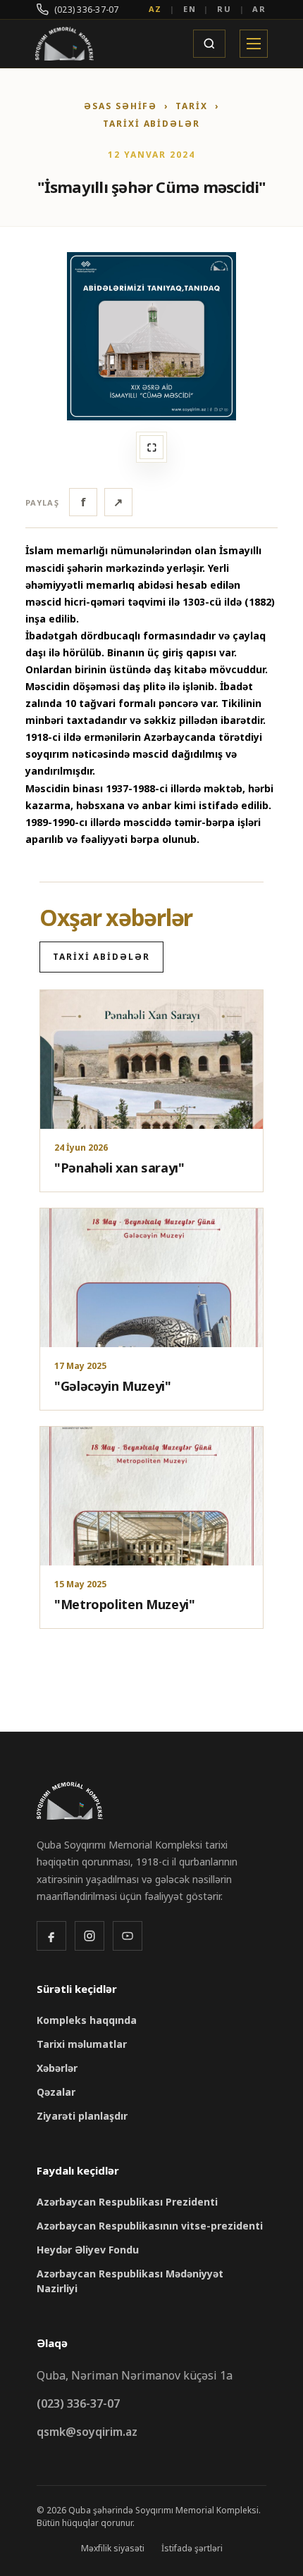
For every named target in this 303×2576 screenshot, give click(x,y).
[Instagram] (89, 1936)
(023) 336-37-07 (87, 10)
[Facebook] (51, 1936)
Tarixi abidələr (151, 124)
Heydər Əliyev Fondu (88, 2250)
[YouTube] (128, 1936)
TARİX (192, 106)
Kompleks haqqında (87, 2020)
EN (190, 9)
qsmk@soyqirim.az (87, 2432)
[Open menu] (254, 44)
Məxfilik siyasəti (113, 2548)
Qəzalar (56, 2092)
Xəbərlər (57, 2068)
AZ (156, 9)
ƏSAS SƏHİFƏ (120, 106)
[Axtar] (209, 44)
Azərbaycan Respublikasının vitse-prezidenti (150, 2226)
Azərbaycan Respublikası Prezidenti (127, 2202)
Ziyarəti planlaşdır (82, 2116)
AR (259, 9)
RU (224, 9)
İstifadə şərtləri (192, 2548)
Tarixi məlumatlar (82, 2044)
